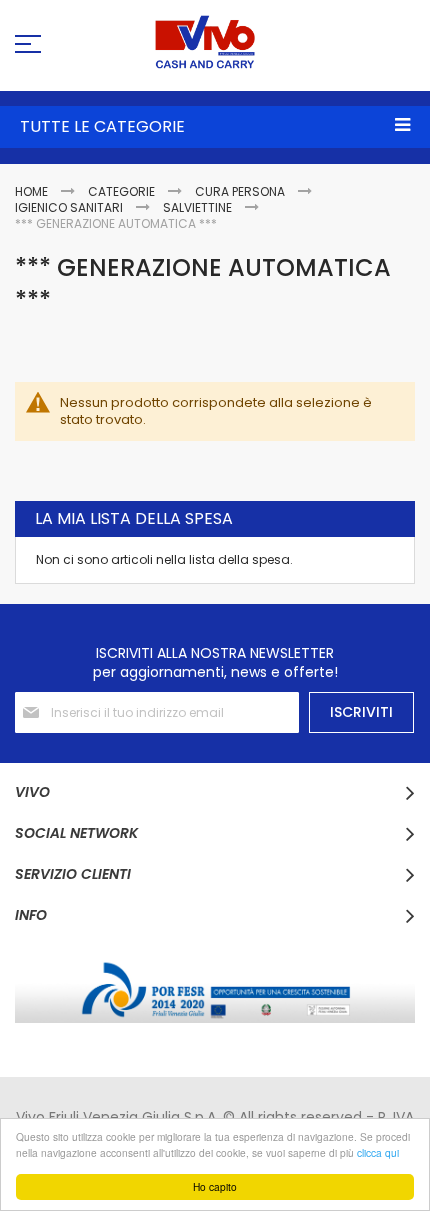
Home (33, 191)
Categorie (123, 191)
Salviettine (199, 207)
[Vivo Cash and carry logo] (215, 42)
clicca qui (378, 1152)
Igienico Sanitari (70, 207)
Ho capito (215, 1186)
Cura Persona (241, 191)
